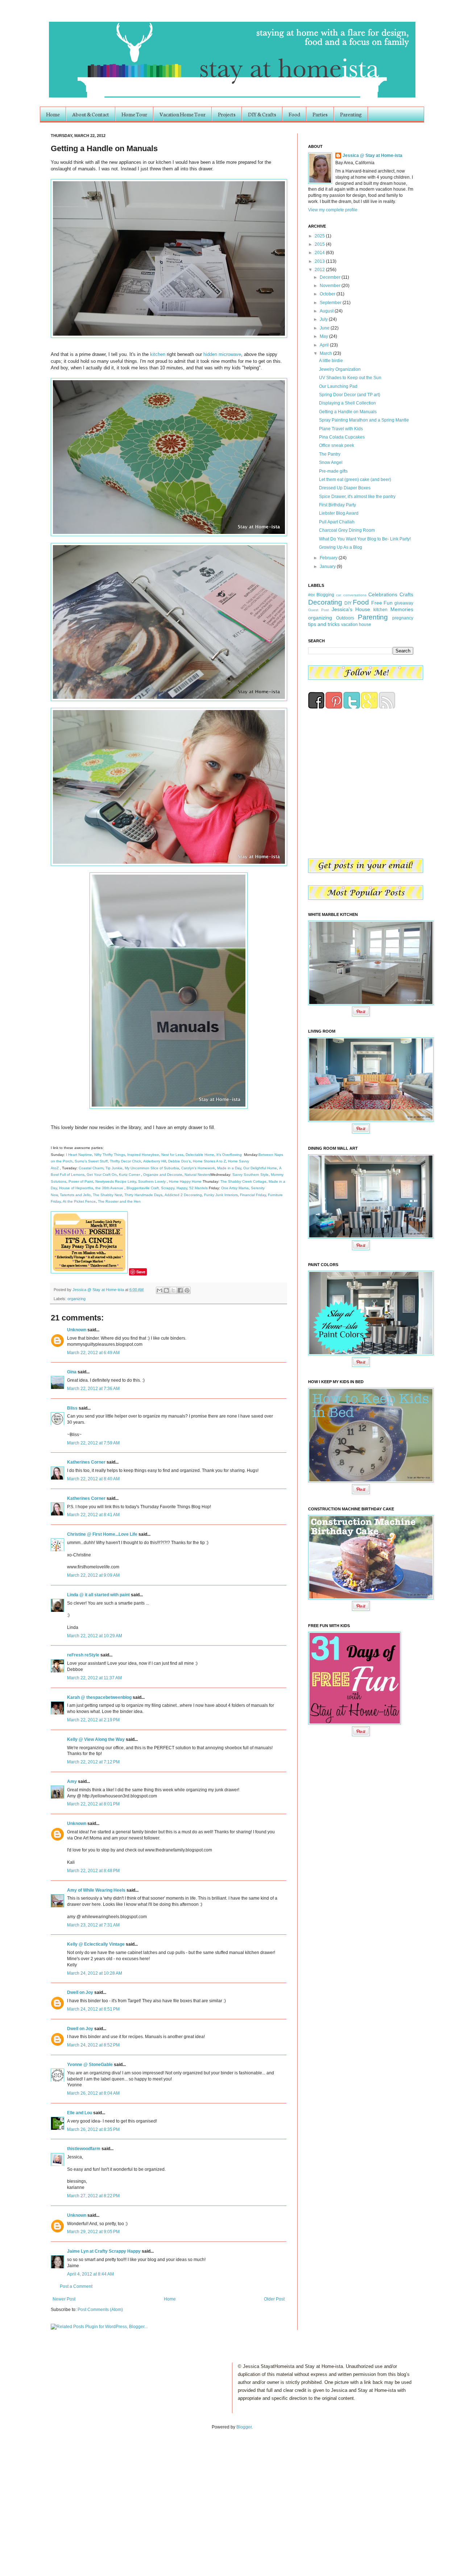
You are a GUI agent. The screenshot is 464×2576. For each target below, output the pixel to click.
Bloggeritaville (138, 1188)
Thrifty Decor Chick (125, 1161)
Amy (72, 1781)
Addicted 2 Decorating (183, 1195)
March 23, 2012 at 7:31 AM (93, 1925)
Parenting (351, 114)
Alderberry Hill (155, 1161)
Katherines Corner (86, 1462)
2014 (320, 253)
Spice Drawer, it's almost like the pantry (357, 497)
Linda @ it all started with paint (98, 1595)
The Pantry (330, 454)
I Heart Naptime (79, 1155)
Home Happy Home (185, 1181)
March (326, 353)
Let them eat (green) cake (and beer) (355, 480)
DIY (348, 603)
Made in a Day (229, 1168)
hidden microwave (222, 354)
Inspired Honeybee (143, 1155)
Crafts (406, 594)
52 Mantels (198, 1188)
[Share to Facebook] (180, 1290)
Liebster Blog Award (339, 513)
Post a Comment (76, 2286)
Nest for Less (172, 1155)
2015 (320, 244)
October (328, 294)
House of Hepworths (76, 1188)
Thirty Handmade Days (143, 1195)
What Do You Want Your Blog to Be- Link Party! (365, 539)
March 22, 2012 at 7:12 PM (93, 1762)
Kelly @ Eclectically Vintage (96, 1944)
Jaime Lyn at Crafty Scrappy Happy (104, 2251)
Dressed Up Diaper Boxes (345, 488)
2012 (320, 270)
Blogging (325, 595)
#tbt (311, 595)
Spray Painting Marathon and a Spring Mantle (364, 420)
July (324, 319)
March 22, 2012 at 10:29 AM (95, 1636)
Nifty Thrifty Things (110, 1155)
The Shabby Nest (107, 1195)
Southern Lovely (152, 1181)
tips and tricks (324, 624)
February (329, 558)
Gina (72, 1372)
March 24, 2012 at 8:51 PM (93, 2009)
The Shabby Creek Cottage (243, 1181)
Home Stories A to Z (209, 1161)
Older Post (274, 2299)
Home (53, 114)
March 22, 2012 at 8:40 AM (93, 1479)
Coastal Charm (91, 1168)
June (325, 328)
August (327, 311)
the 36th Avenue (109, 1188)
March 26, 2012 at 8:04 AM (93, 2093)
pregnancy (403, 618)
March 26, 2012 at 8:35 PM (93, 2129)
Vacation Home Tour (183, 114)
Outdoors (345, 618)
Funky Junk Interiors (221, 1195)
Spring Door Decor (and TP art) (350, 395)
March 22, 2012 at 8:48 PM (93, 1871)
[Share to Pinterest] (187, 1290)
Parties (320, 114)
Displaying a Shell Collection (347, 403)
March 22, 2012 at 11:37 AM (94, 1678)
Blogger (244, 2427)
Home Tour (134, 114)
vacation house (356, 625)
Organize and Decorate (163, 1175)
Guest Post (318, 610)
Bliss (72, 1408)
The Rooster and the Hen (119, 1201)
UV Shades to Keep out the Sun (350, 378)
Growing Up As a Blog (341, 547)
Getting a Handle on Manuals (348, 412)
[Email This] (159, 1290)
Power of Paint (81, 1181)
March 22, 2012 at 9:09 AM (93, 1575)
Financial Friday (253, 1195)
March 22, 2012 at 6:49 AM (93, 1353)
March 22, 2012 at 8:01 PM (93, 1804)
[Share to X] (173, 1290)
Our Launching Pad (338, 386)
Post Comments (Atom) (100, 2310)
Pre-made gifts (333, 471)
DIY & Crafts (262, 114)
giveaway (404, 603)
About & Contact (91, 114)
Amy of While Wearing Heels (96, 1890)
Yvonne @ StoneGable (90, 2065)
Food (294, 114)
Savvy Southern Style (250, 1175)
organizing (76, 1299)
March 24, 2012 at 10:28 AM (95, 1973)
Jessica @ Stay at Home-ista (99, 1290)
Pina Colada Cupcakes (342, 437)
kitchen (158, 354)
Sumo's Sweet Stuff (91, 1161)
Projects (227, 114)
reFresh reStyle (83, 1655)
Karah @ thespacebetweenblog (99, 1697)
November (331, 286)
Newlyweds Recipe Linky (116, 1181)
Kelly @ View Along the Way (96, 1739)
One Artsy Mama (235, 1188)
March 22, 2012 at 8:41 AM (93, 1515)
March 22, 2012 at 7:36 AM (93, 1389)
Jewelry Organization (340, 369)
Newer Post (64, 2299)
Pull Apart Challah (337, 522)
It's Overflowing (229, 1155)
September (331, 303)
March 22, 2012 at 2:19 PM (93, 1720)
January (328, 567)
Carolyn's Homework (198, 1168)
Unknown (77, 1330)
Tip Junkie (114, 1168)
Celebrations (383, 594)
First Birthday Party (337, 505)
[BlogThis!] (166, 1290)
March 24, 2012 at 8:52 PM (93, 2045)
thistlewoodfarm (84, 2149)
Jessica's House (351, 609)
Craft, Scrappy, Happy (169, 1188)
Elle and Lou (80, 2113)
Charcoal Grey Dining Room (347, 530)
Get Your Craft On (102, 1175)
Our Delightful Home (260, 1168)
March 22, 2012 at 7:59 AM (93, 1443)
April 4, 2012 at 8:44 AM (90, 2274)
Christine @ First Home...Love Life (102, 1534)
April (325, 345)
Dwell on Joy (80, 1992)
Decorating (325, 602)
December (331, 277)
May (324, 336)
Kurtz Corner (129, 1175)
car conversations (351, 595)
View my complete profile (333, 210)
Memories (402, 609)
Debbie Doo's (179, 1161)
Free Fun (382, 603)
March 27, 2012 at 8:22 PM (93, 2196)
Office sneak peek (337, 445)
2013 (320, 261)
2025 (320, 236)
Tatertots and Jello (75, 1195)
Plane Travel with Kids (341, 429)
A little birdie (331, 361)
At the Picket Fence (79, 1201)
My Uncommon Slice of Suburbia (152, 1168)
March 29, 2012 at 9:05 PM (93, 2232)
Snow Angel (331, 462)
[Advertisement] (75, 2495)
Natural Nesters (197, 1175)
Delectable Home (200, 1155)
